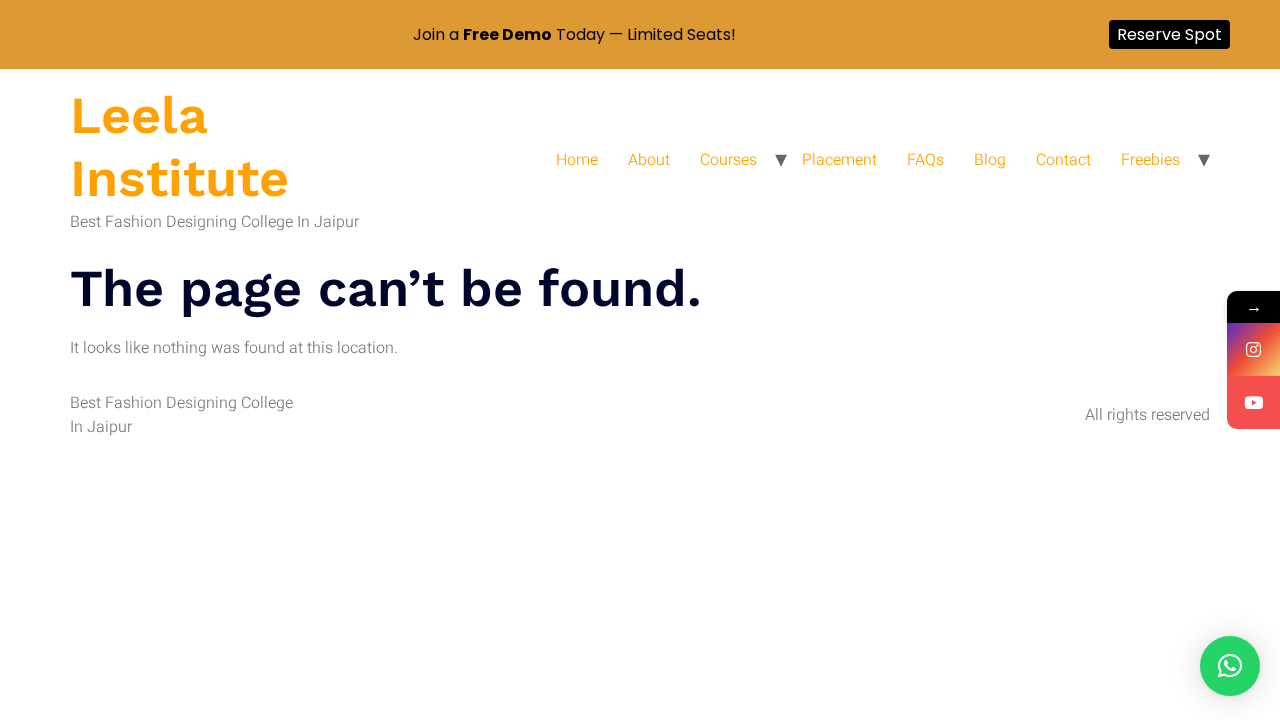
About (649, 160)
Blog (990, 160)
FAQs (925, 160)
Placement (839, 160)
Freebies (1150, 160)
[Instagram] (1253, 349)
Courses (728, 160)
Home (577, 160)
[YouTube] (1253, 402)
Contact (1063, 160)
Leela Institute (179, 146)
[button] (1230, 666)
